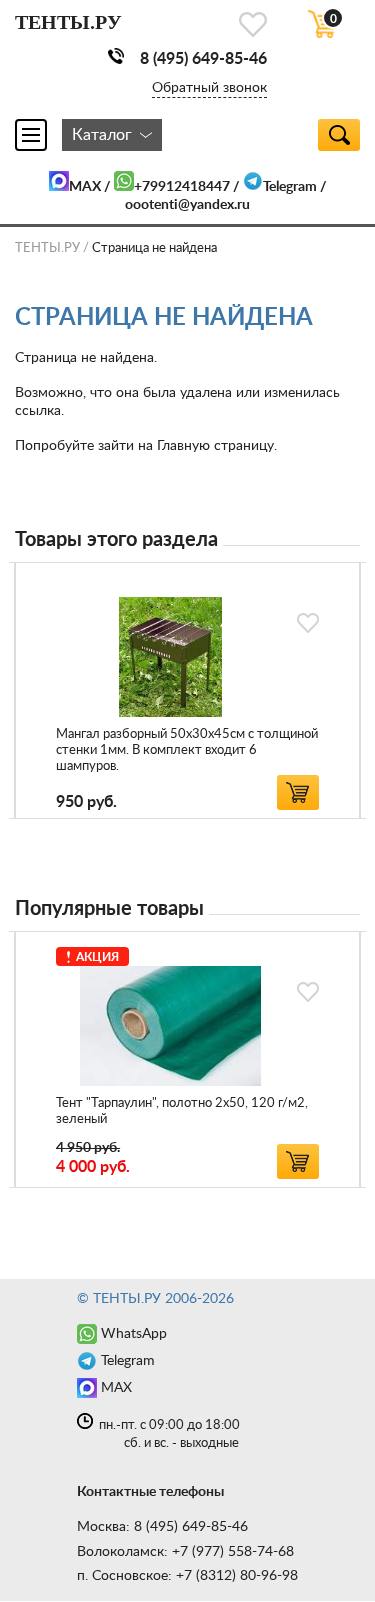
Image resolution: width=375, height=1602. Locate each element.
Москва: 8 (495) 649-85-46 (162, 1527)
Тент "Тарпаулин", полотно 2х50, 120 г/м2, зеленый (182, 1111)
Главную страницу (215, 446)
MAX (85, 187)
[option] (187, 690)
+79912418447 (182, 187)
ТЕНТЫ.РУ (47, 248)
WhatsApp (134, 1334)
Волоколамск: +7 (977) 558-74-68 (185, 1552)
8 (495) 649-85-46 (203, 59)
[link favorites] (253, 24)
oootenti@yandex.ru (187, 205)
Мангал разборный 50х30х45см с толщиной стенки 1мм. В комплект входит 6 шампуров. (187, 750)
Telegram (290, 187)
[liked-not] (308, 623)
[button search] (339, 135)
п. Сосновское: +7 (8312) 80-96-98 (187, 1576)
